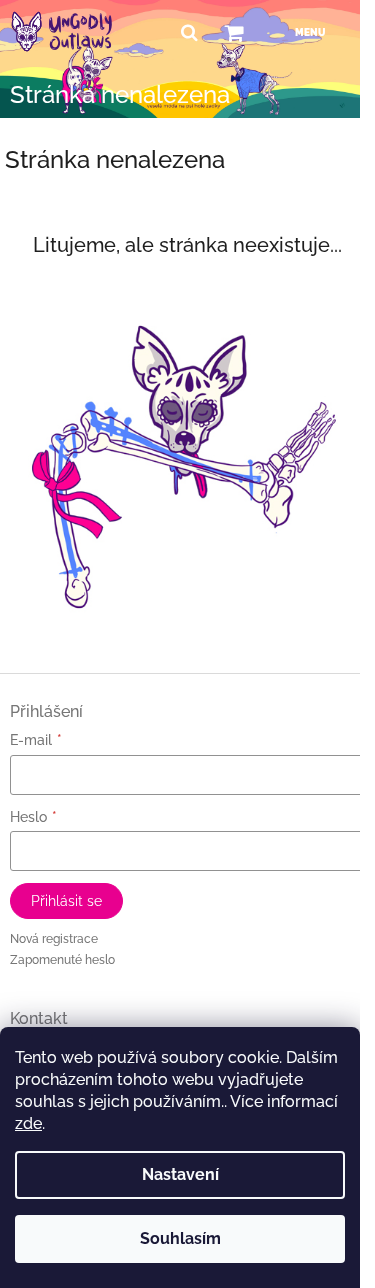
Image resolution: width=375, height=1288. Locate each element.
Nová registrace (54, 939)
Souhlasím (180, 1238)
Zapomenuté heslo (62, 960)
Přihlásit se (66, 901)
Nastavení (180, 1174)
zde (28, 1123)
